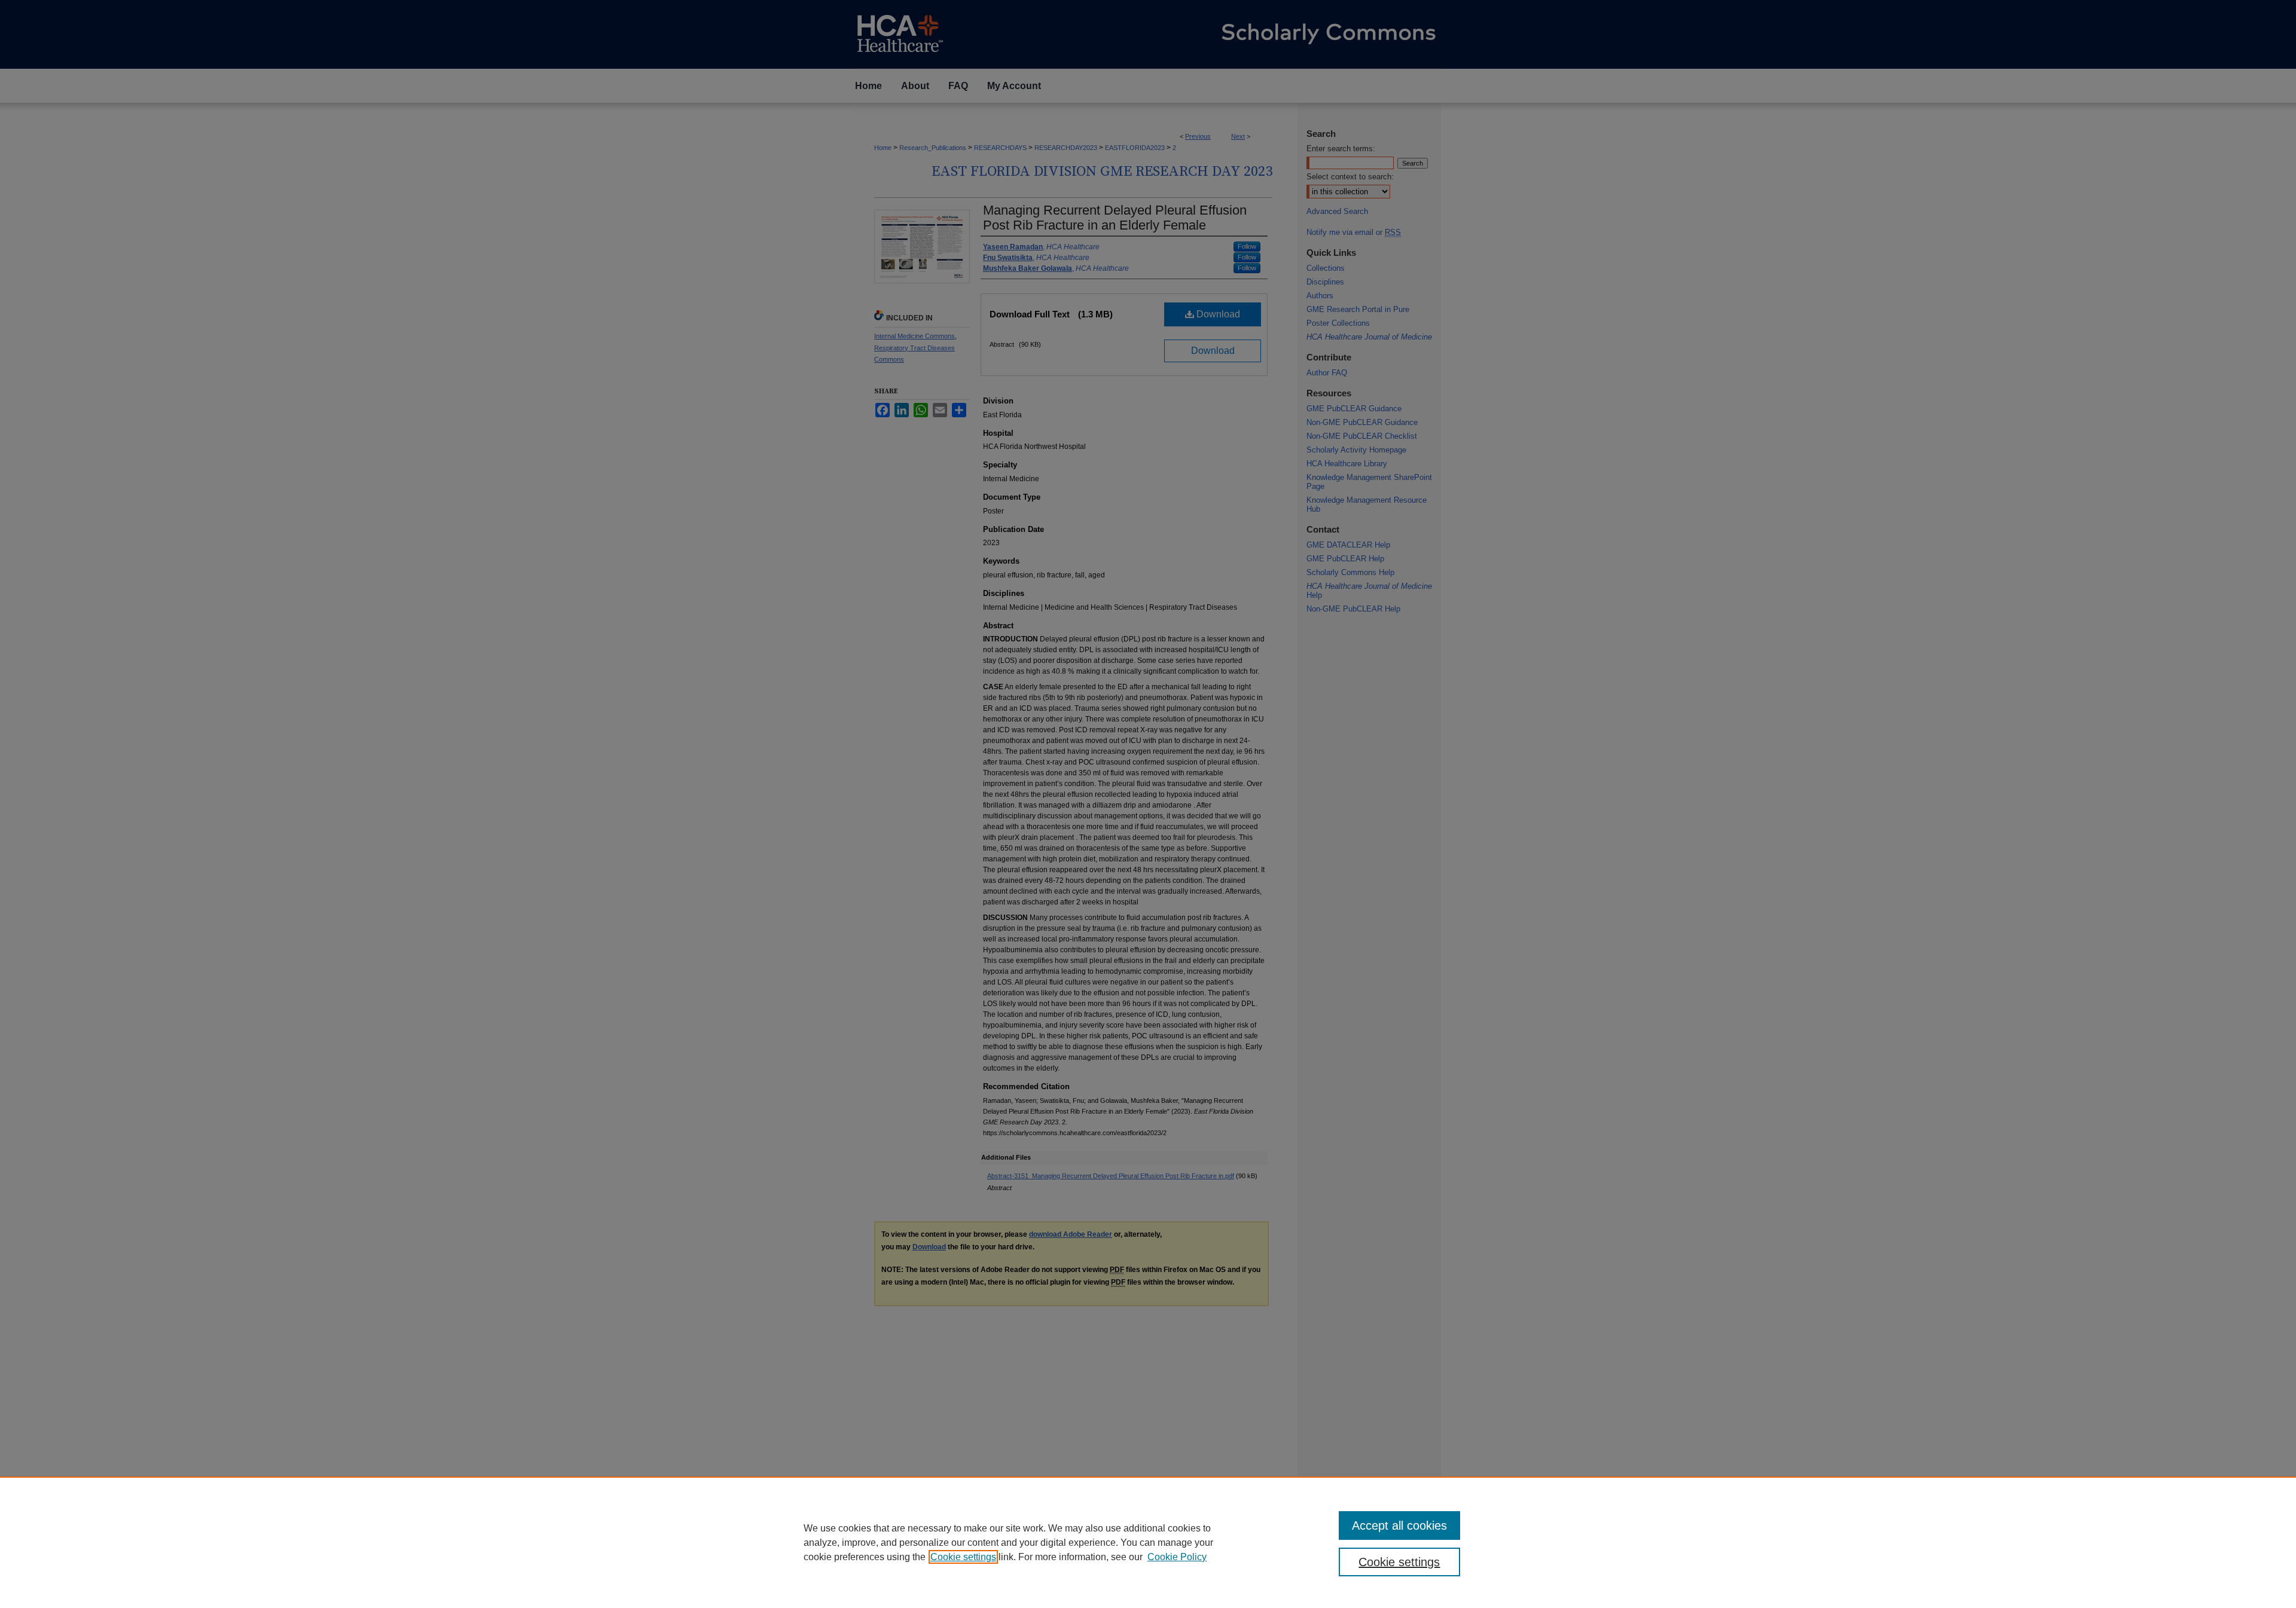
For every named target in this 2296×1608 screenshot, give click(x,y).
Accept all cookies (1399, 1526)
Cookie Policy (1177, 1557)
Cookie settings (963, 1557)
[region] (1148, 1542)
